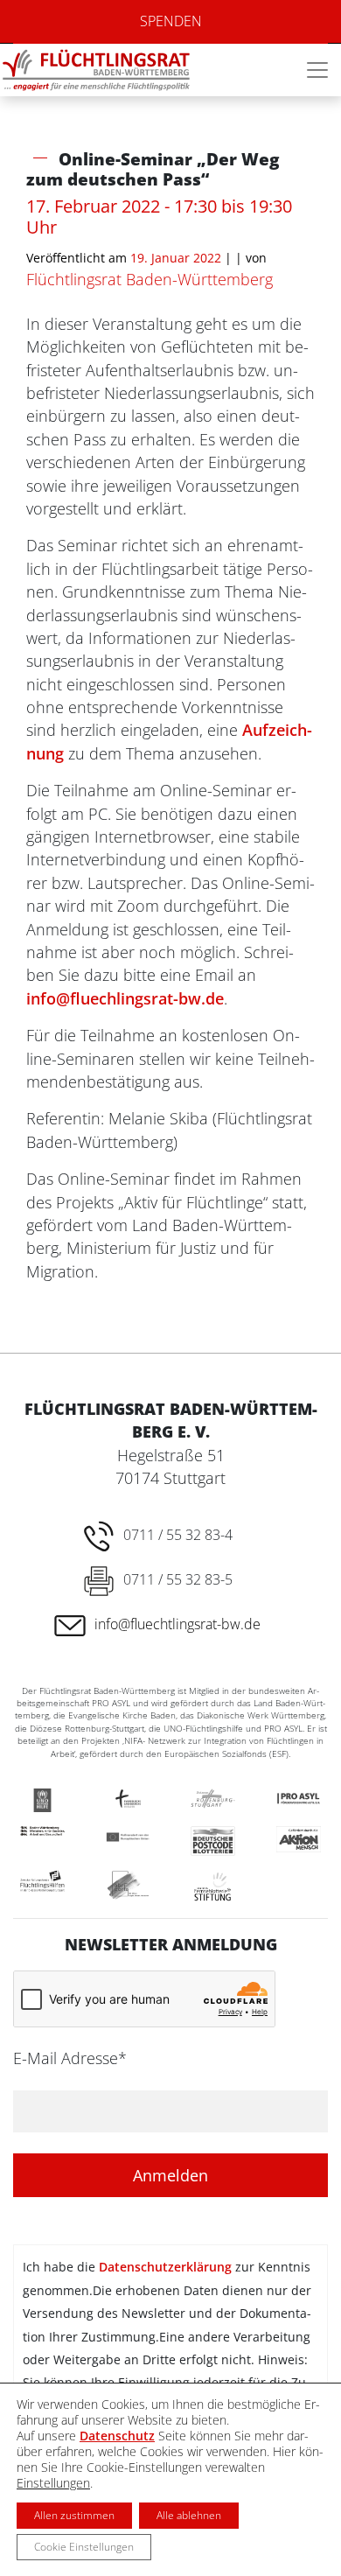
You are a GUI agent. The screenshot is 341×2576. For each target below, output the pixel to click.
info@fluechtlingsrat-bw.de (177, 1624)
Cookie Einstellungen (84, 2547)
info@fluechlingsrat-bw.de (125, 998)
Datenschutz (117, 2436)
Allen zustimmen (74, 2515)
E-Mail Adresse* (70, 2058)
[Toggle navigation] (317, 70)
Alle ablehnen (189, 2515)
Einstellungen (53, 2483)
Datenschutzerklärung (165, 2267)
